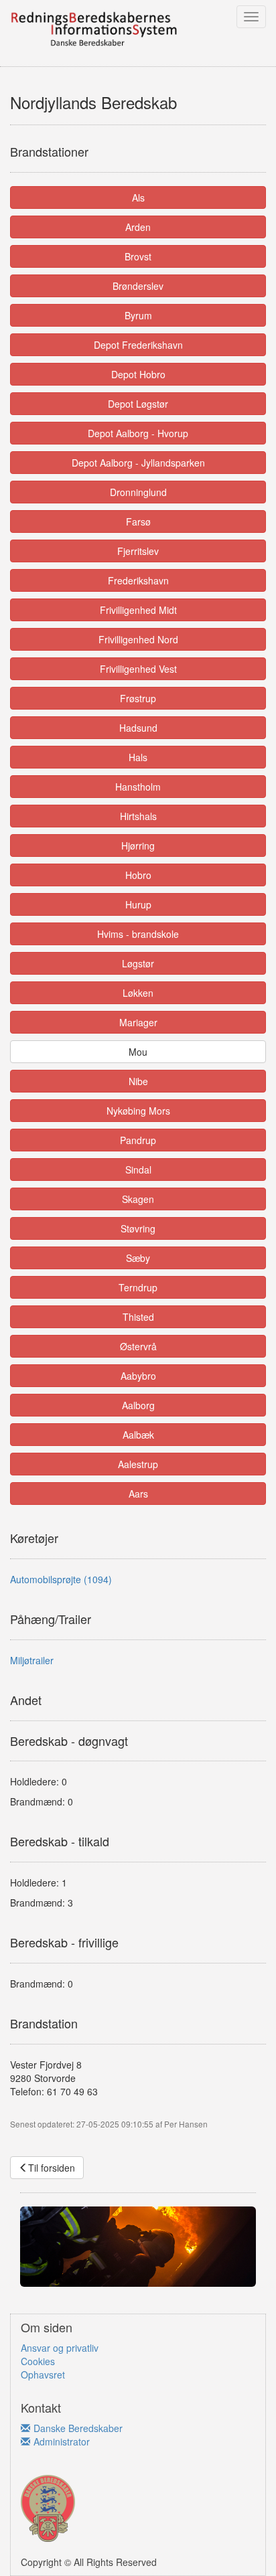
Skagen (138, 1199)
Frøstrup (138, 698)
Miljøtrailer (32, 1660)
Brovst (138, 256)
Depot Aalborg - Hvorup (138, 433)
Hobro (138, 875)
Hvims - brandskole (138, 934)
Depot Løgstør (138, 404)
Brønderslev (138, 286)
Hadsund (138, 728)
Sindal (138, 1170)
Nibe (138, 1081)
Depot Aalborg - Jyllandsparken (138, 463)
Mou (138, 1052)
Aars (138, 1494)
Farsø (138, 521)
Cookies (38, 2361)
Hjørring (138, 846)
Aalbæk (138, 1435)
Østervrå (138, 1346)
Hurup (138, 904)
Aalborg (138, 1405)
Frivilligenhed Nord (138, 639)
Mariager (138, 1022)
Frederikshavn (138, 580)
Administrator (62, 2441)
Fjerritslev (138, 551)
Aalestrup (138, 1464)
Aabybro (138, 1376)
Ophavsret (43, 2374)
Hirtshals (138, 816)
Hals (138, 757)
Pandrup (138, 1140)
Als (138, 197)
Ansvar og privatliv (60, 2348)
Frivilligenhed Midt (138, 610)
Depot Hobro (138, 374)
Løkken (138, 993)
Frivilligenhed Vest (138, 669)
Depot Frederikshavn (138, 345)
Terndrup (138, 1287)
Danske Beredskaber (78, 2428)
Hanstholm (138, 787)
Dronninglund (138, 492)
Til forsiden (52, 2168)
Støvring (138, 1228)
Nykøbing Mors (138, 1111)
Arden (138, 227)
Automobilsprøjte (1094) (61, 1579)
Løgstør (138, 963)
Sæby (138, 1258)
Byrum (138, 315)
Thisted (138, 1317)
